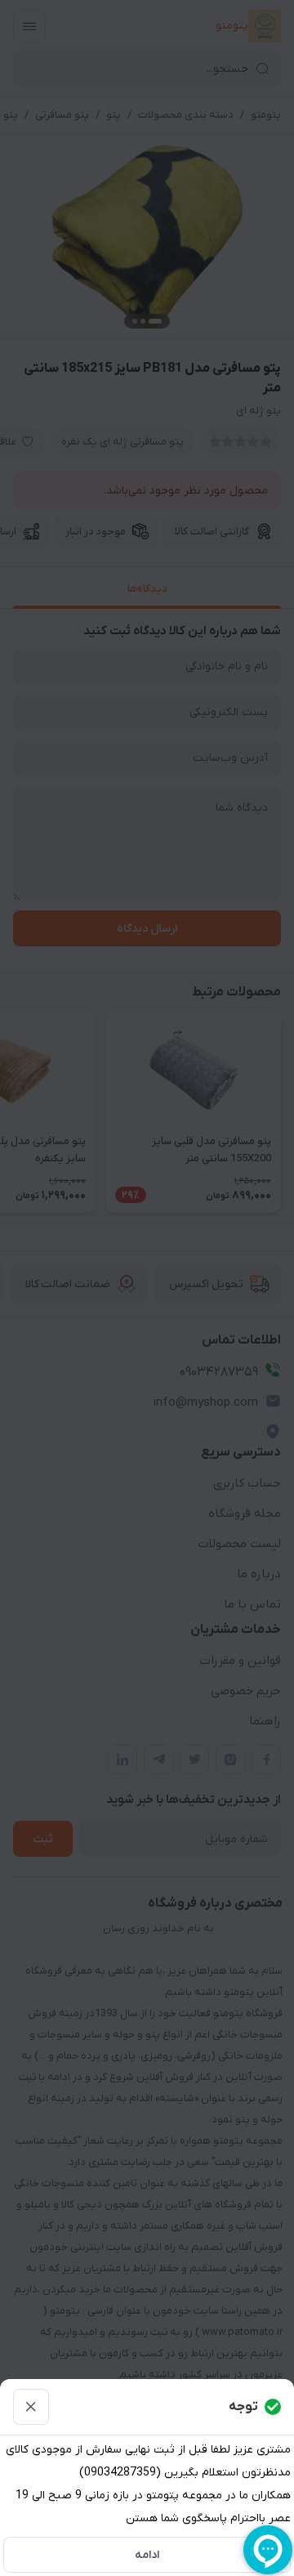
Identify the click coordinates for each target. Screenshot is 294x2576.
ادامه (147, 2555)
